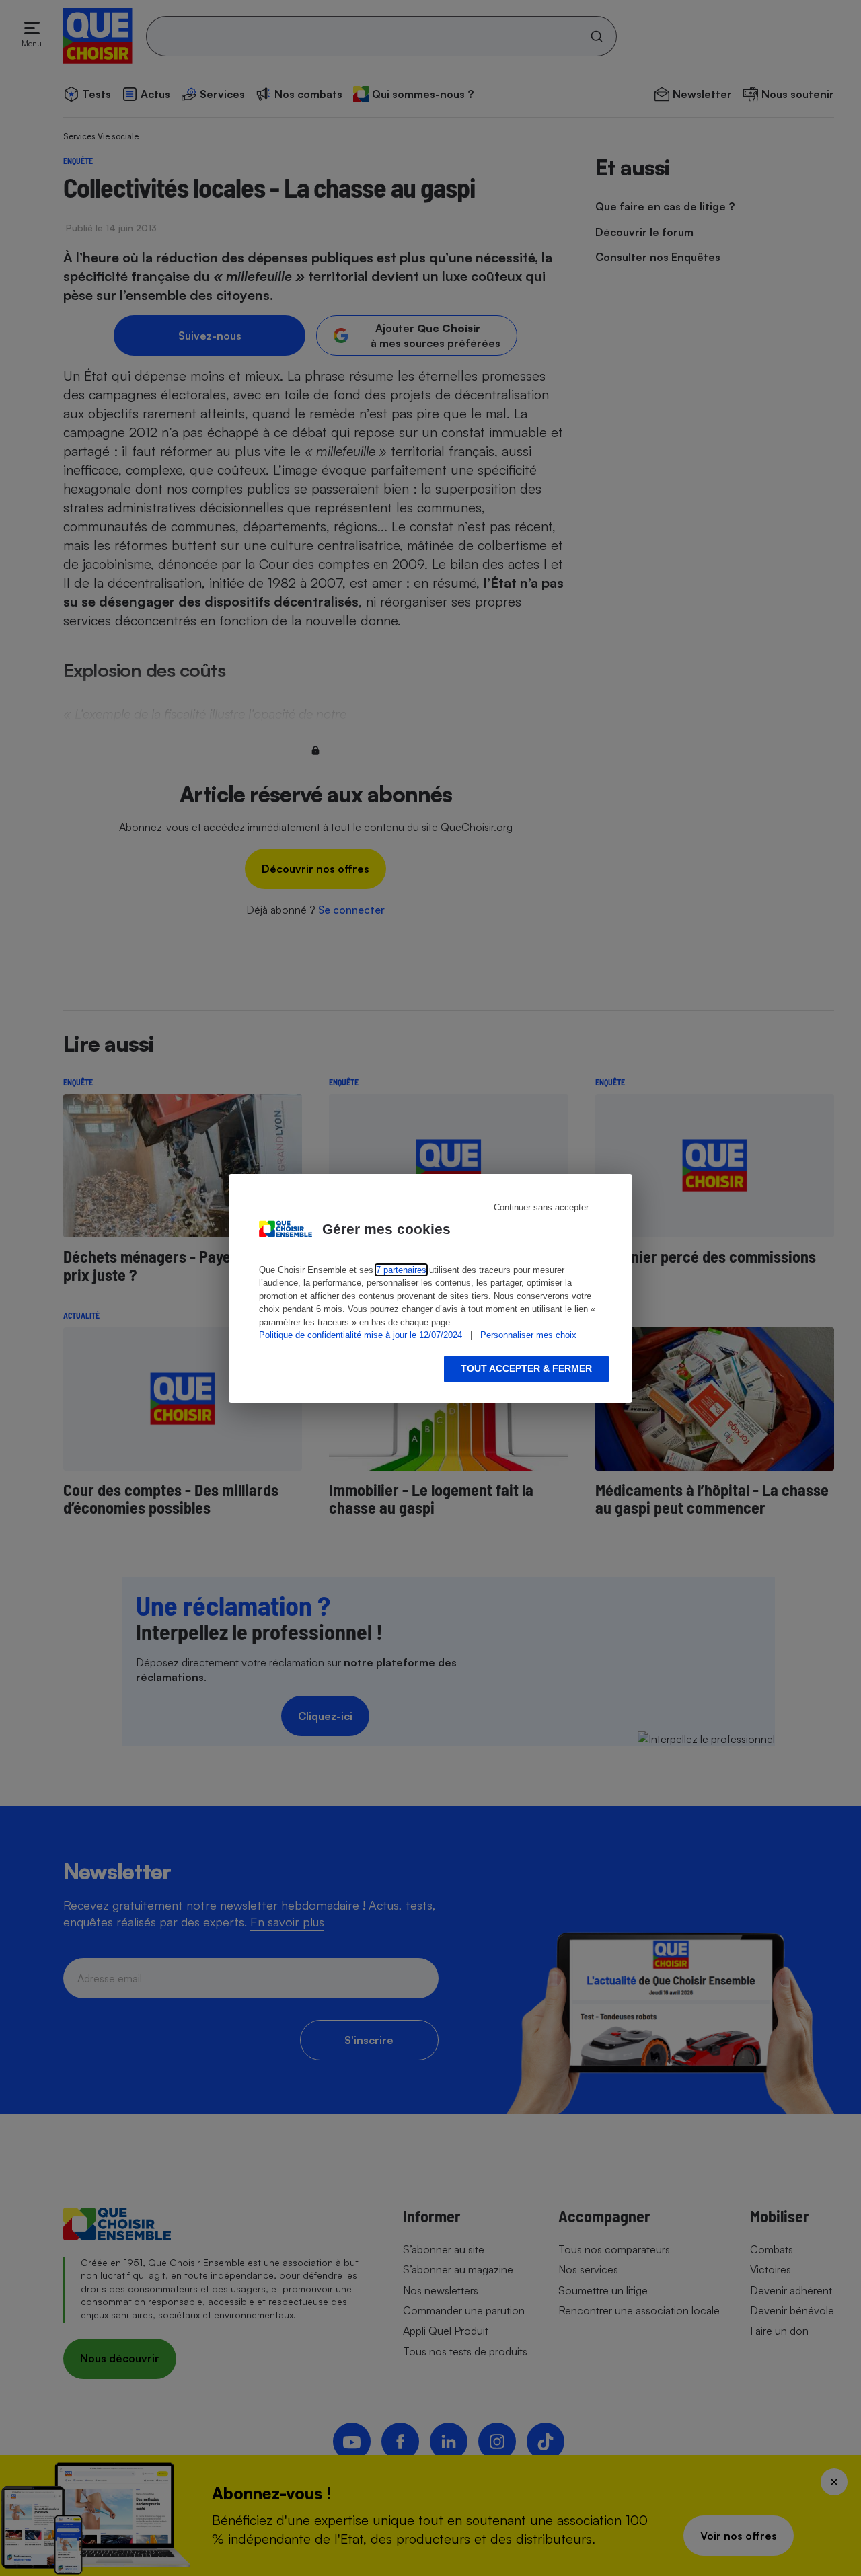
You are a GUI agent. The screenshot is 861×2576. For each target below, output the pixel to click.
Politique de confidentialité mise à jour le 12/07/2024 (361, 1335)
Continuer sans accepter (541, 1207)
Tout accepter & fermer (526, 1368)
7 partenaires (401, 1270)
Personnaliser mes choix (528, 1335)
